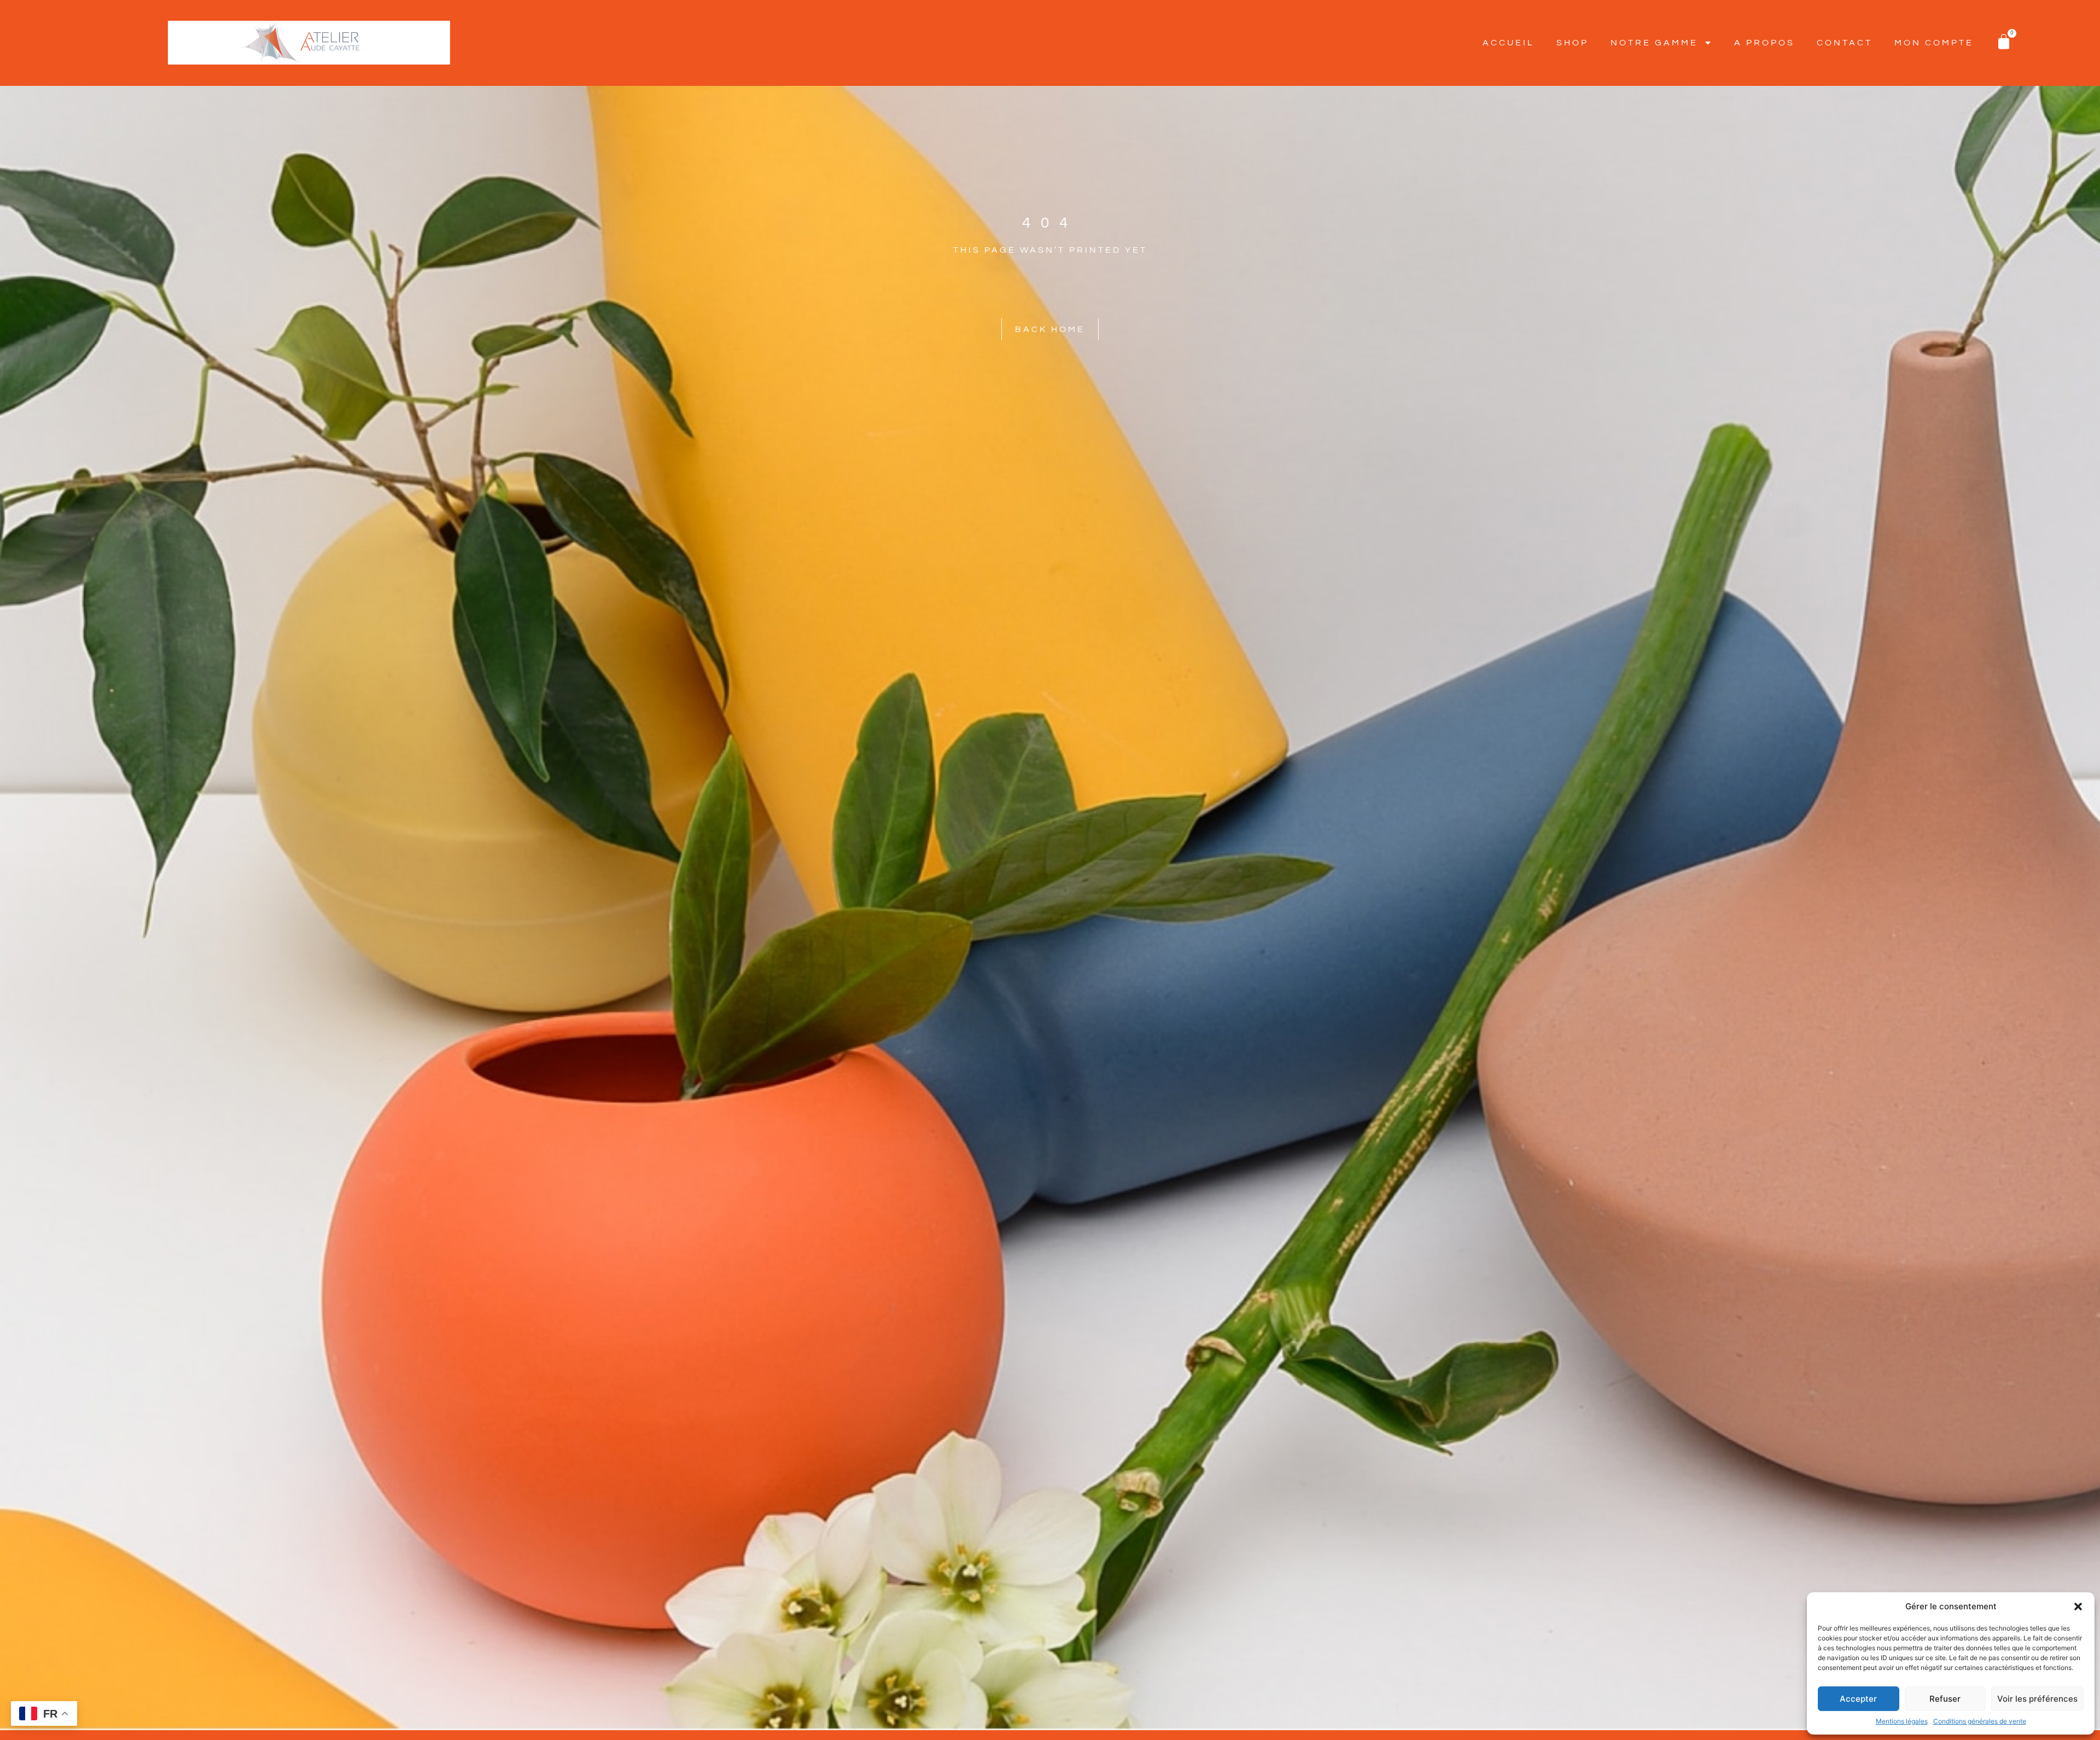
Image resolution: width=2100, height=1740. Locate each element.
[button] (2078, 1607)
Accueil (1509, 43)
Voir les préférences (2037, 1699)
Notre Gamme (1654, 43)
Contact (1845, 43)
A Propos (1764, 43)
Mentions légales (1902, 1721)
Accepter (1858, 1699)
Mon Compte (1934, 43)
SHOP (1573, 43)
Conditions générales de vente (1980, 1721)
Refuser (1945, 1699)
